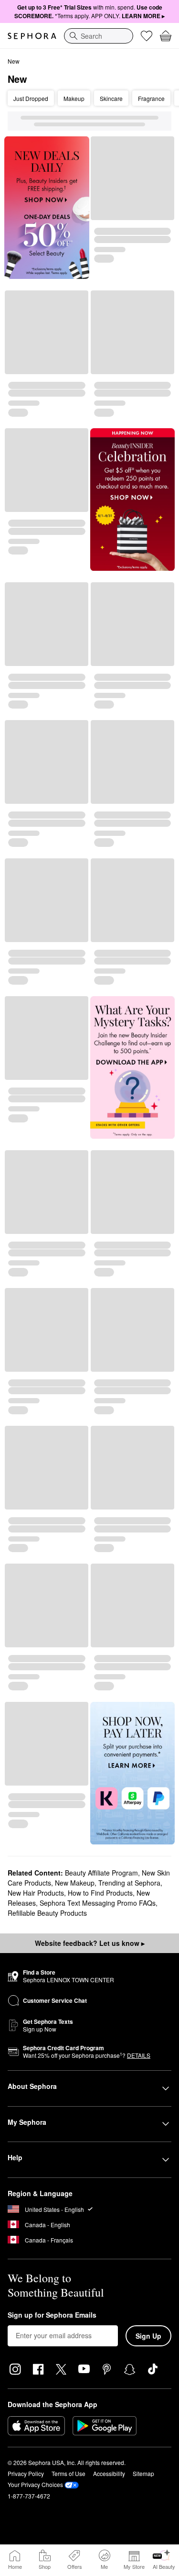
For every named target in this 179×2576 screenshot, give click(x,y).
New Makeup (75, 1883)
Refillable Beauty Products (47, 1913)
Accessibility (109, 2473)
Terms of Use (68, 2473)
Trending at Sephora (129, 1883)
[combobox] (99, 36)
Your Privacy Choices (35, 2484)
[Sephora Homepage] (32, 36)
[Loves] (147, 36)
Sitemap (143, 2473)
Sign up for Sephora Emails (52, 2315)
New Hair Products (36, 1893)
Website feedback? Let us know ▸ (90, 1943)
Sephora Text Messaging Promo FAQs (98, 1903)
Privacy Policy (26, 2473)
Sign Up (148, 2336)
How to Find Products (100, 1893)
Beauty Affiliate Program (101, 1873)
